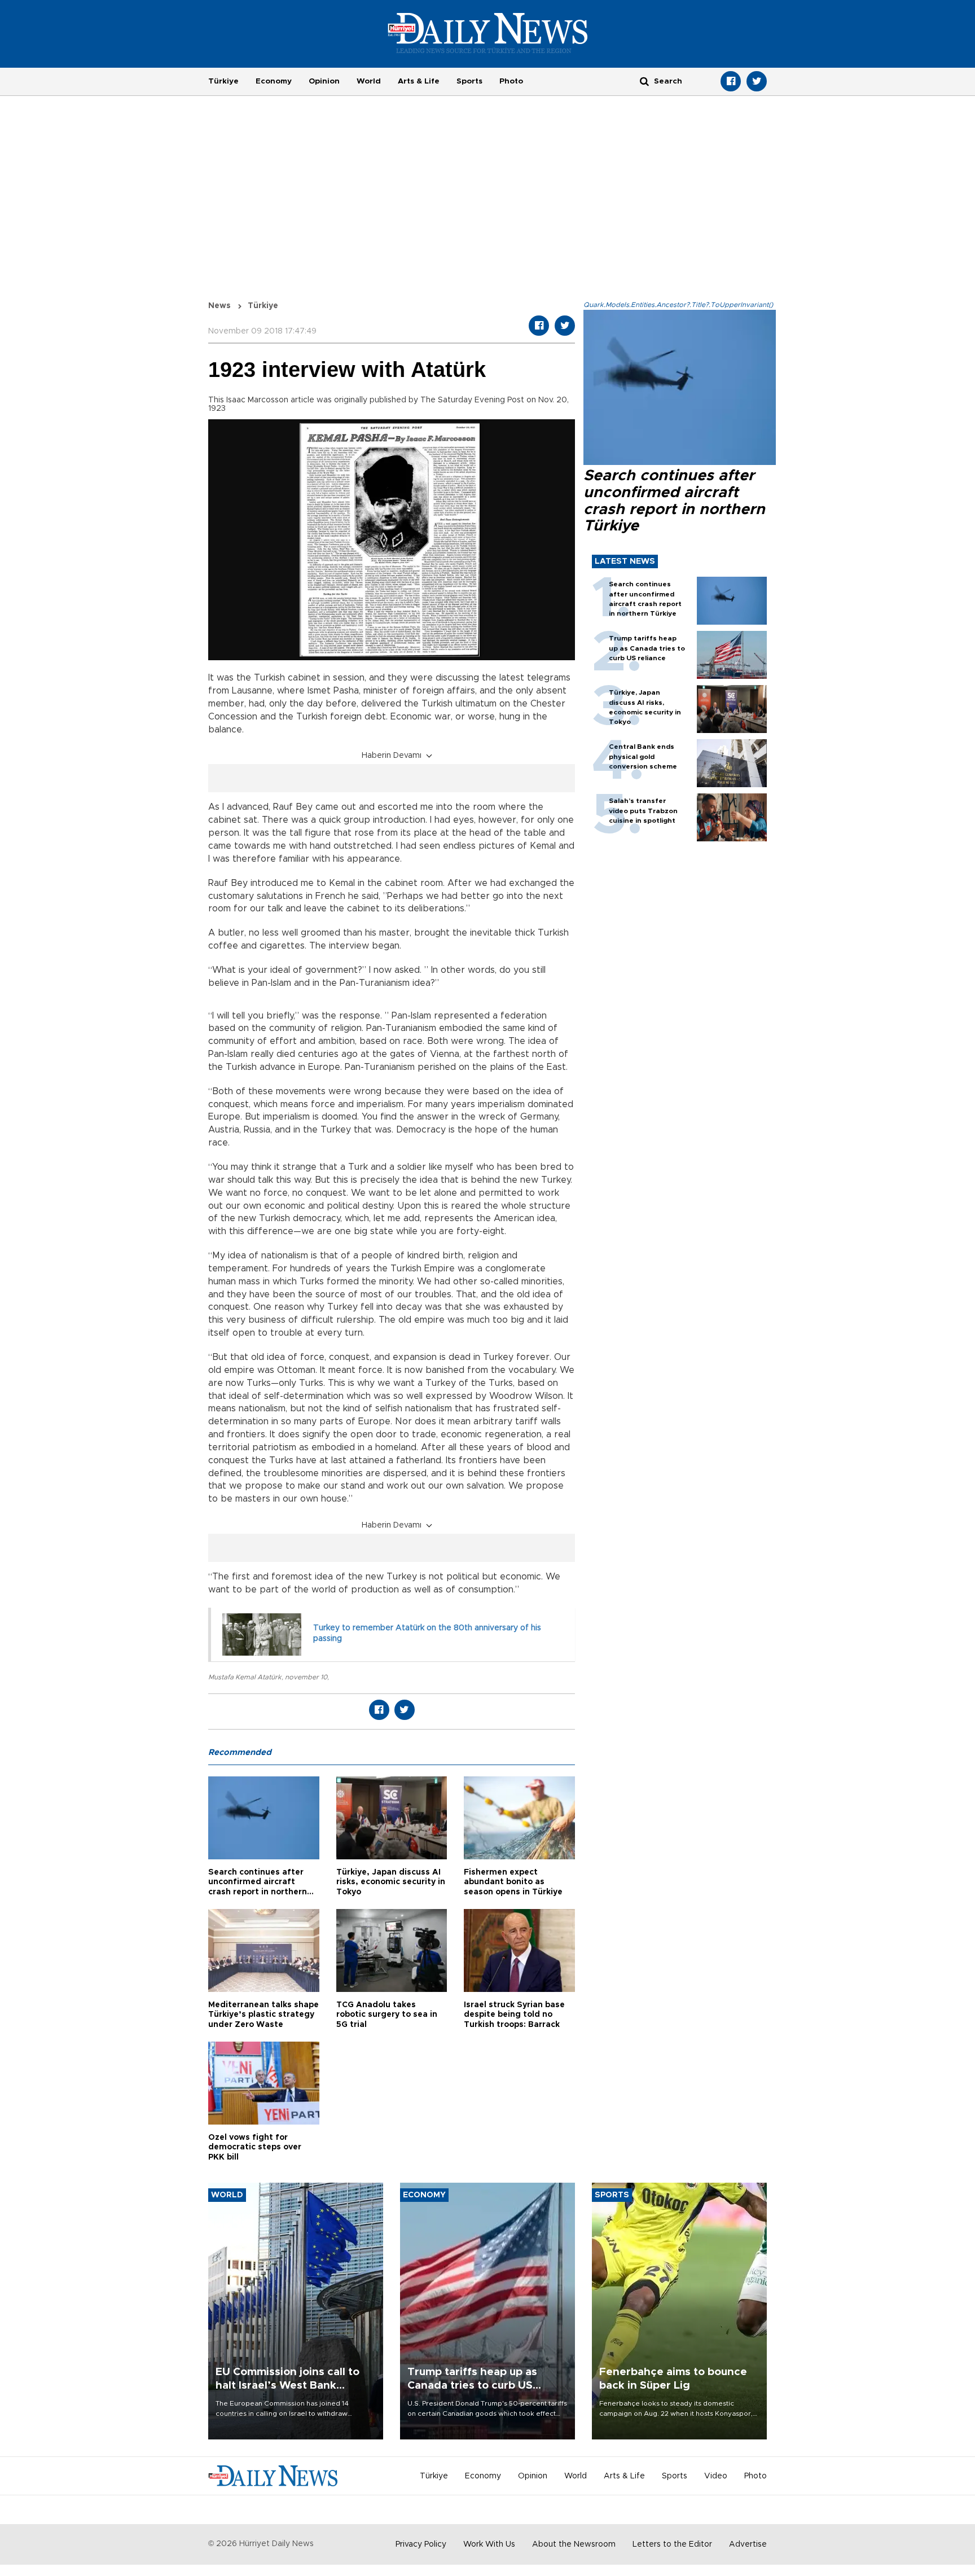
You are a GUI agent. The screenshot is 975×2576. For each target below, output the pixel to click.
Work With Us (489, 2544)
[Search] (644, 81)
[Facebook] (731, 81)
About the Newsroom (574, 2544)
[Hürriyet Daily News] (488, 33)
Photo (511, 81)
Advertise (748, 2544)
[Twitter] (757, 81)
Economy (274, 81)
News (219, 306)
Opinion (324, 81)
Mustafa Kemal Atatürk (245, 1677)
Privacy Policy (421, 2544)
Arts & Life (419, 81)
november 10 (306, 1677)
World (369, 81)
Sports (469, 81)
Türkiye (223, 81)
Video (716, 2476)
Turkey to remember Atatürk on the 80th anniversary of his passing (427, 1634)
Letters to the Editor (672, 2544)
